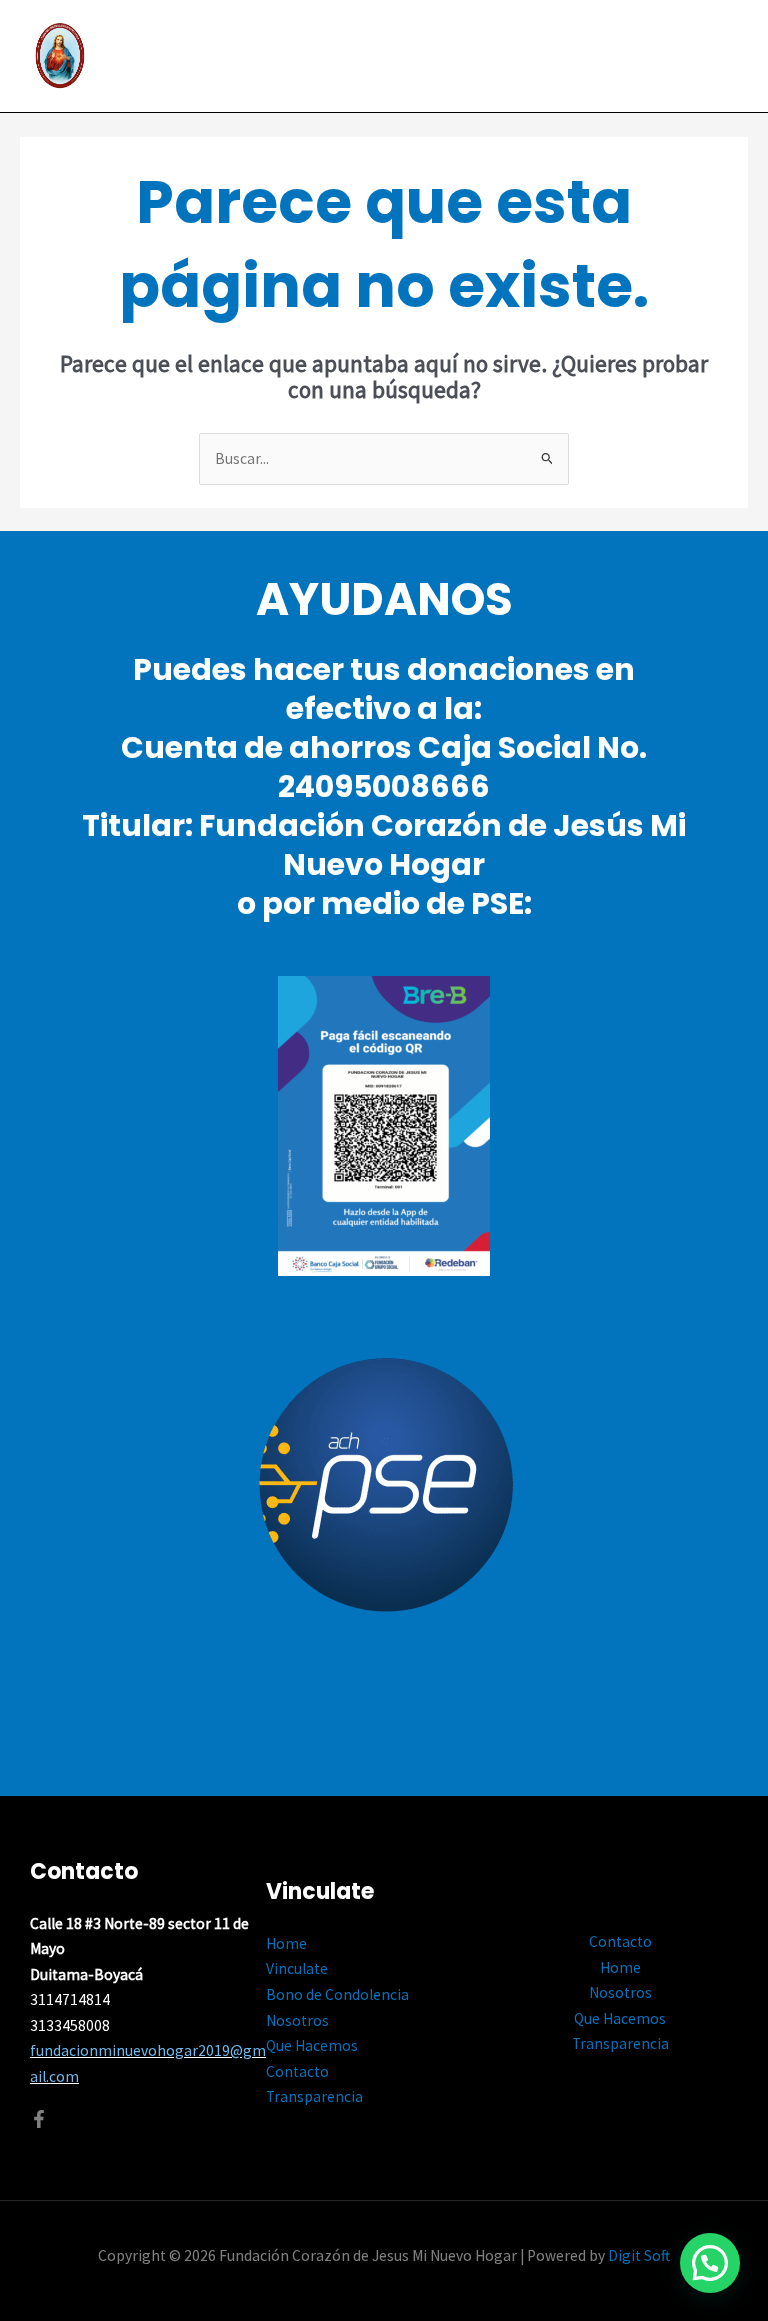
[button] (710, 2263)
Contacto (297, 2071)
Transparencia (314, 2096)
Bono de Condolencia (337, 1994)
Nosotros (297, 2020)
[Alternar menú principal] (726, 56)
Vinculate (297, 1968)
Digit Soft (639, 2255)
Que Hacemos (312, 2045)
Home (286, 1943)
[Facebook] (39, 2119)
